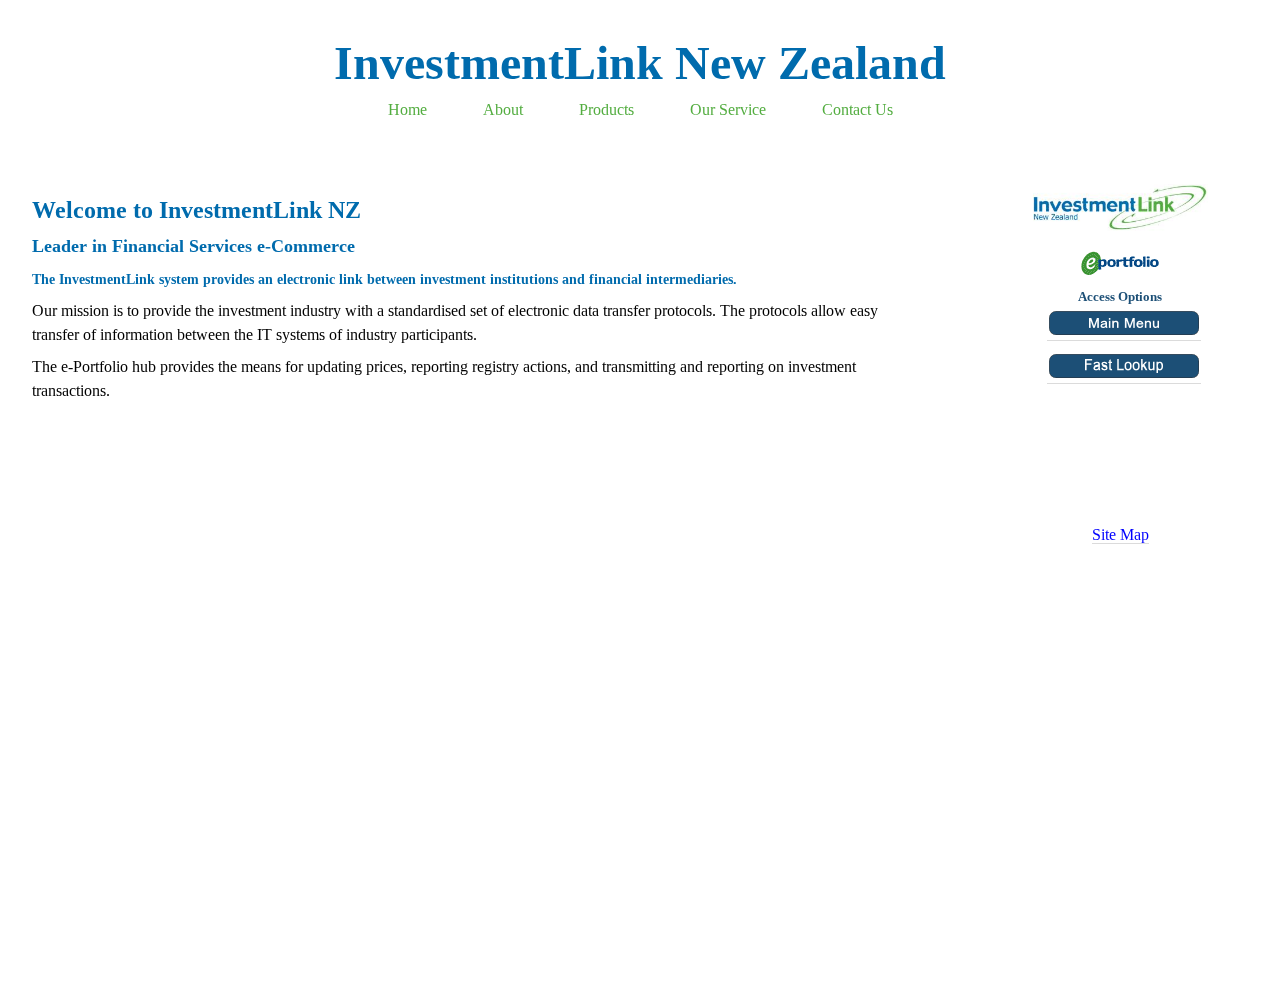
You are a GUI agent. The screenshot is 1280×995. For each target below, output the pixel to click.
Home (407, 109)
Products (606, 109)
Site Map (1120, 534)
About (503, 109)
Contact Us (857, 109)
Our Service (728, 109)
